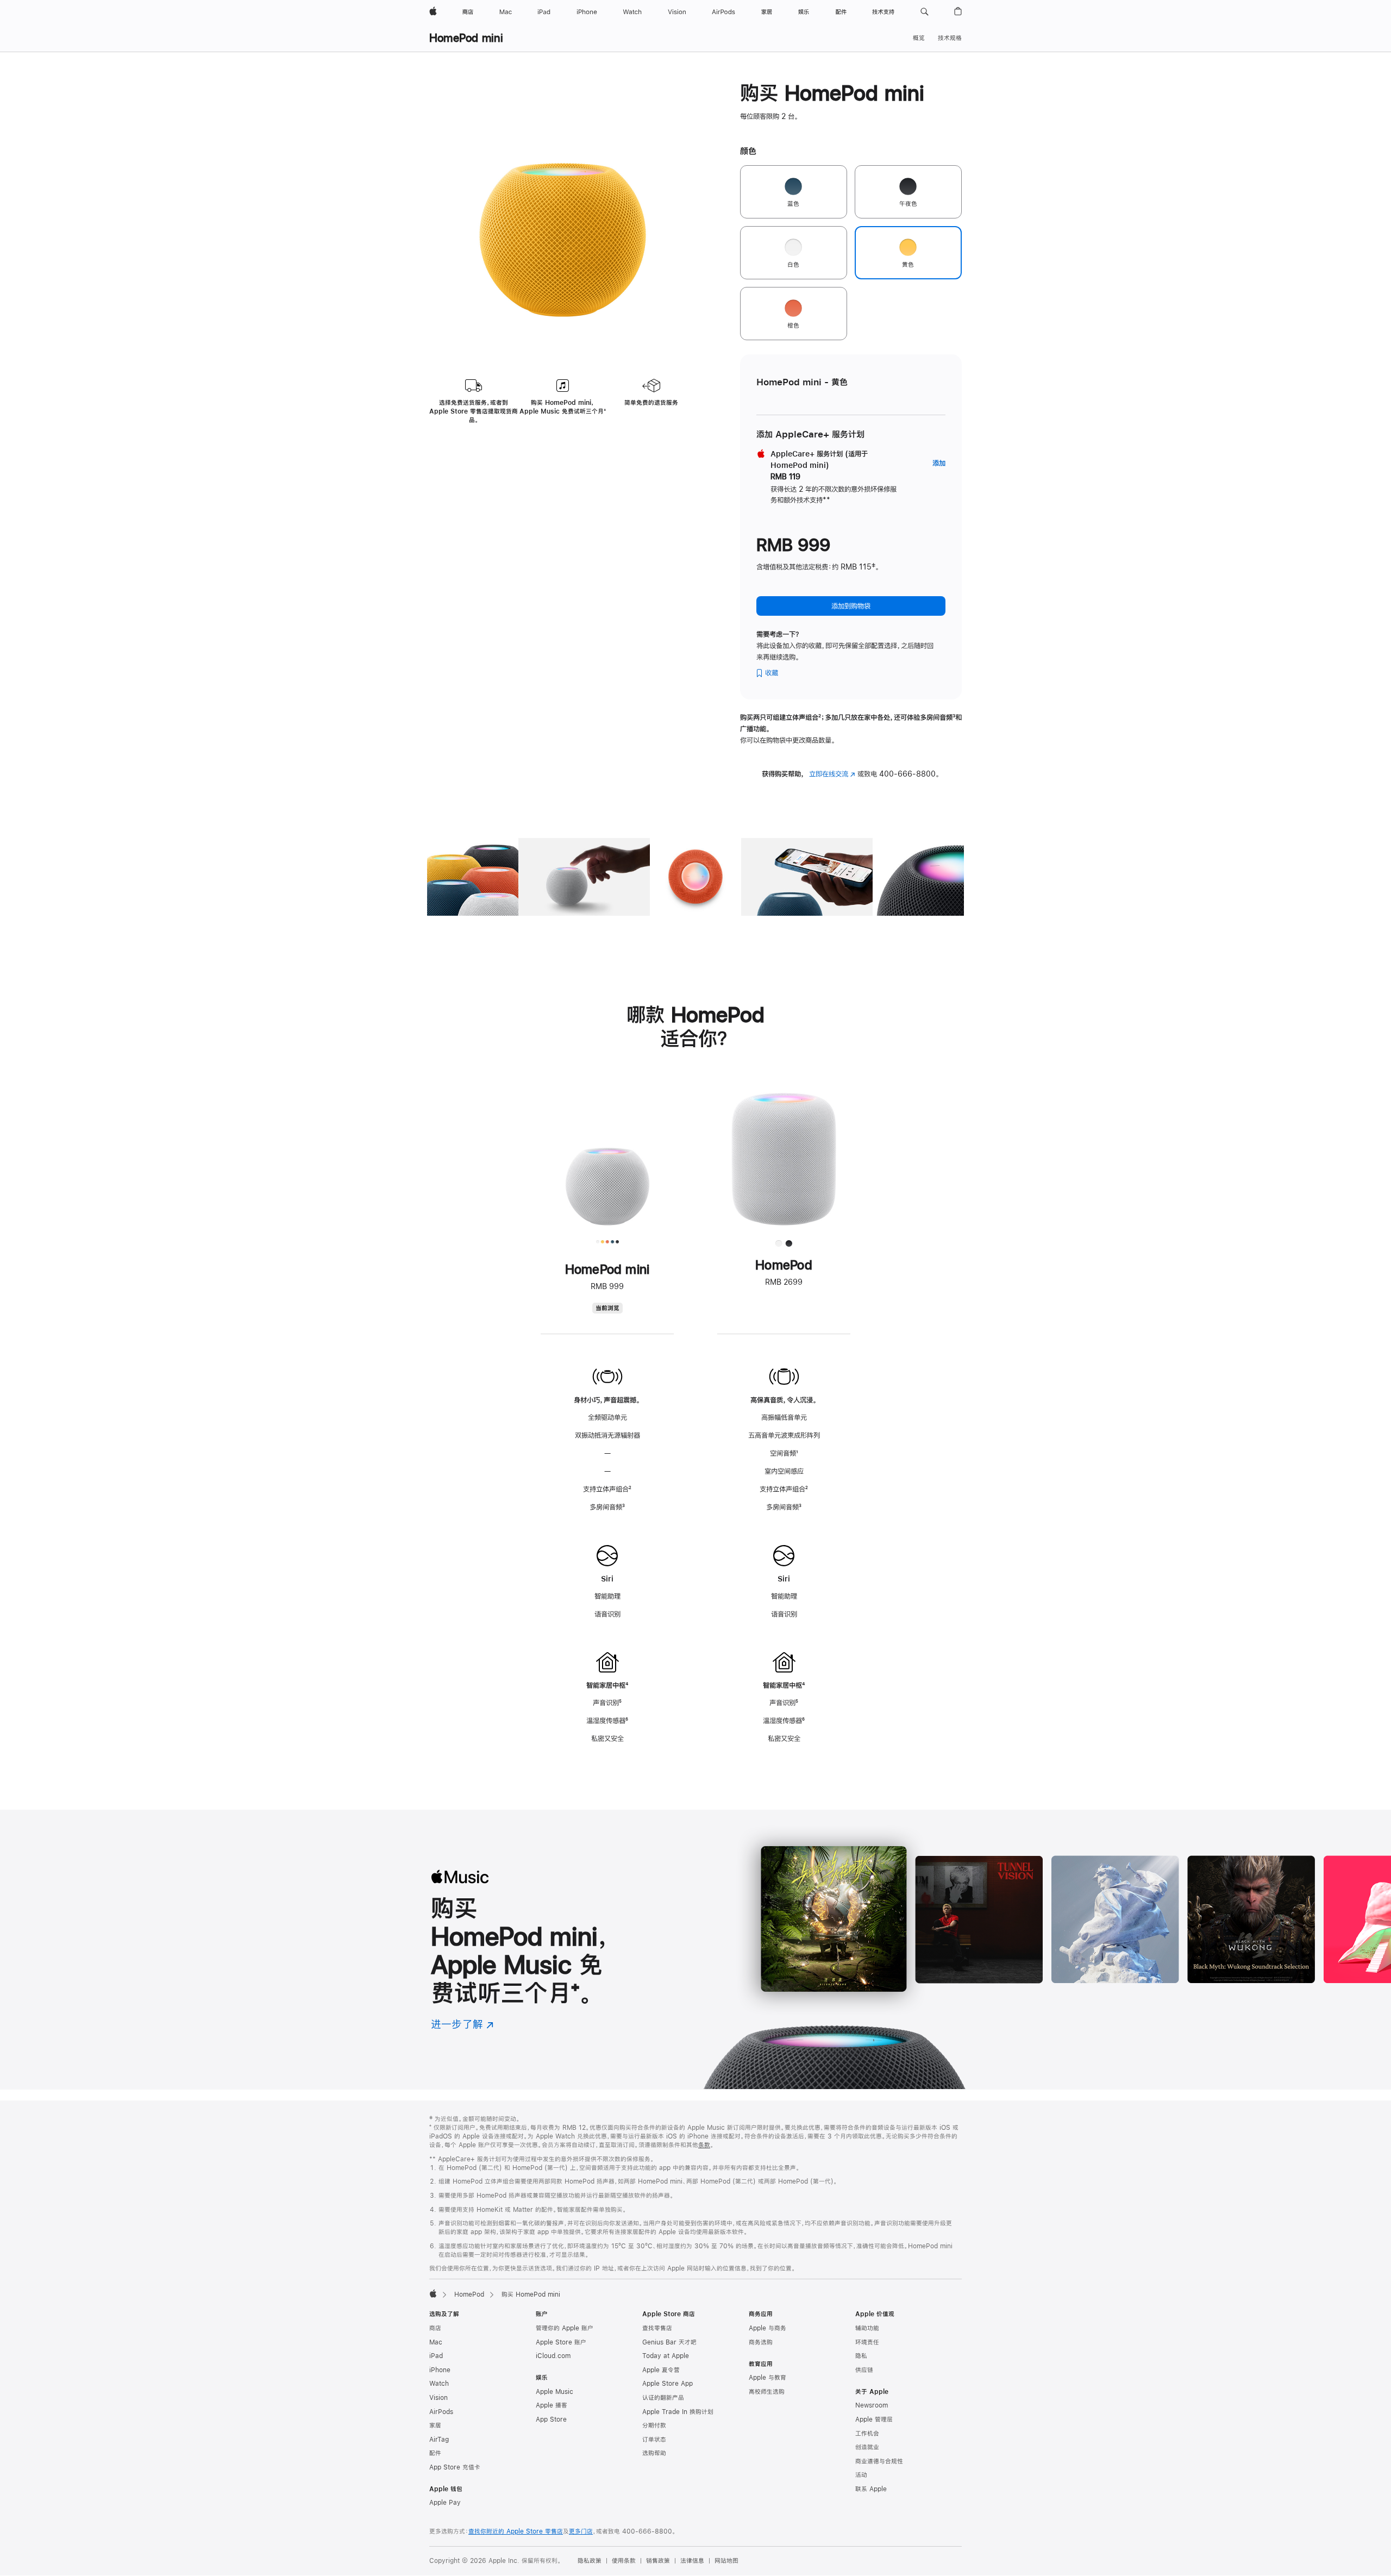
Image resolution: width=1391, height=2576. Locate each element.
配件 (435, 2453)
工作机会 (867, 2434)
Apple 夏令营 (661, 2370)
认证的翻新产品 (663, 2398)
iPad (436, 2356)
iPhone (440, 2370)
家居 (435, 2425)
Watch (439, 2384)
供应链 (864, 2370)
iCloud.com (553, 2356)
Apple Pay (445, 2503)
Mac (436, 2342)
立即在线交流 (832, 774)
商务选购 (761, 2342)
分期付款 (654, 2425)
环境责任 (867, 2342)
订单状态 (654, 2440)
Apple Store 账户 (561, 2342)
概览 (919, 38)
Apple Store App (668, 2384)
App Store (551, 2419)
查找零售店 (657, 2328)
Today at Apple (666, 2356)
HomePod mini (466, 38)
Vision (438, 2398)
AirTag (439, 2440)
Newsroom (872, 2405)
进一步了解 (462, 2024)
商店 (435, 2328)
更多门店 (581, 2531)
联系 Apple (871, 2489)
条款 (704, 2145)
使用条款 (624, 2561)
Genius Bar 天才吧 (669, 2342)
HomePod (469, 2294)
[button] (925, 12)
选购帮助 (654, 2453)
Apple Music (554, 2392)
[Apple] (433, 2293)
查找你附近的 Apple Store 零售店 (516, 2531)
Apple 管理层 (874, 2419)
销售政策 (658, 2561)
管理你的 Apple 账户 (565, 2328)
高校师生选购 (767, 2392)
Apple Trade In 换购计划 (678, 2412)
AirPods (441, 2412)
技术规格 (950, 38)
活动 (861, 2475)
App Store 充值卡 (455, 2467)
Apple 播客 (552, 2405)
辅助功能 (867, 2328)
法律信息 (692, 2561)
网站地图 (726, 2561)
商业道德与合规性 (879, 2461)
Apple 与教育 (767, 2378)
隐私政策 (590, 2561)
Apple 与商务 (767, 2328)
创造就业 (867, 2447)
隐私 (861, 2356)
